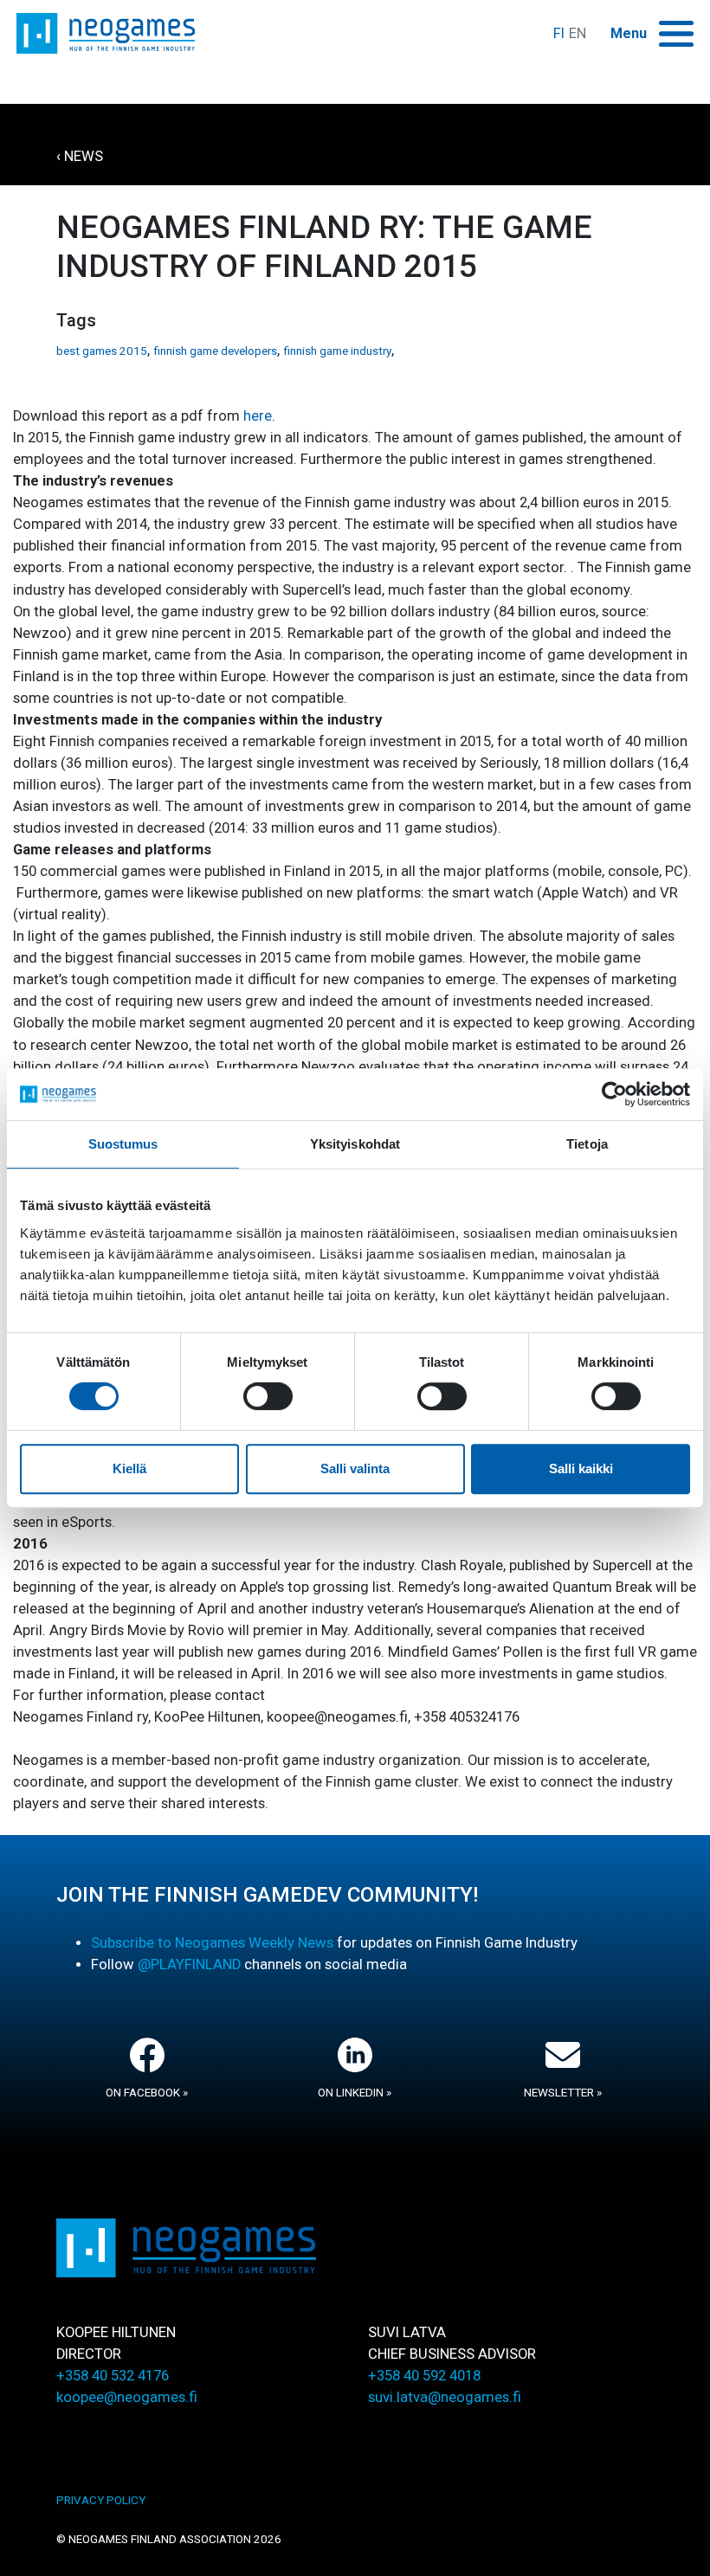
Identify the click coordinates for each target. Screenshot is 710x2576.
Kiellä (129, 1468)
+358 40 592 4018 (424, 2376)
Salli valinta (355, 1468)
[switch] (268, 1396)
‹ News (80, 156)
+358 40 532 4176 (113, 2376)
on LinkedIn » (355, 2093)
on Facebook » (147, 2093)
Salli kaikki (581, 1468)
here (258, 416)
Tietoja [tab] (587, 1144)
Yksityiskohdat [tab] (355, 1144)
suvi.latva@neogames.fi (445, 2397)
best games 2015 (102, 351)
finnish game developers (215, 351)
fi (559, 33)
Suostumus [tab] (123, 1144)
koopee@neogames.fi (127, 2397)
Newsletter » (563, 2093)
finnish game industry (337, 351)
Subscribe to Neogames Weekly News (212, 1943)
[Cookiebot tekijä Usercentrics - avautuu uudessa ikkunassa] (614, 1094)
